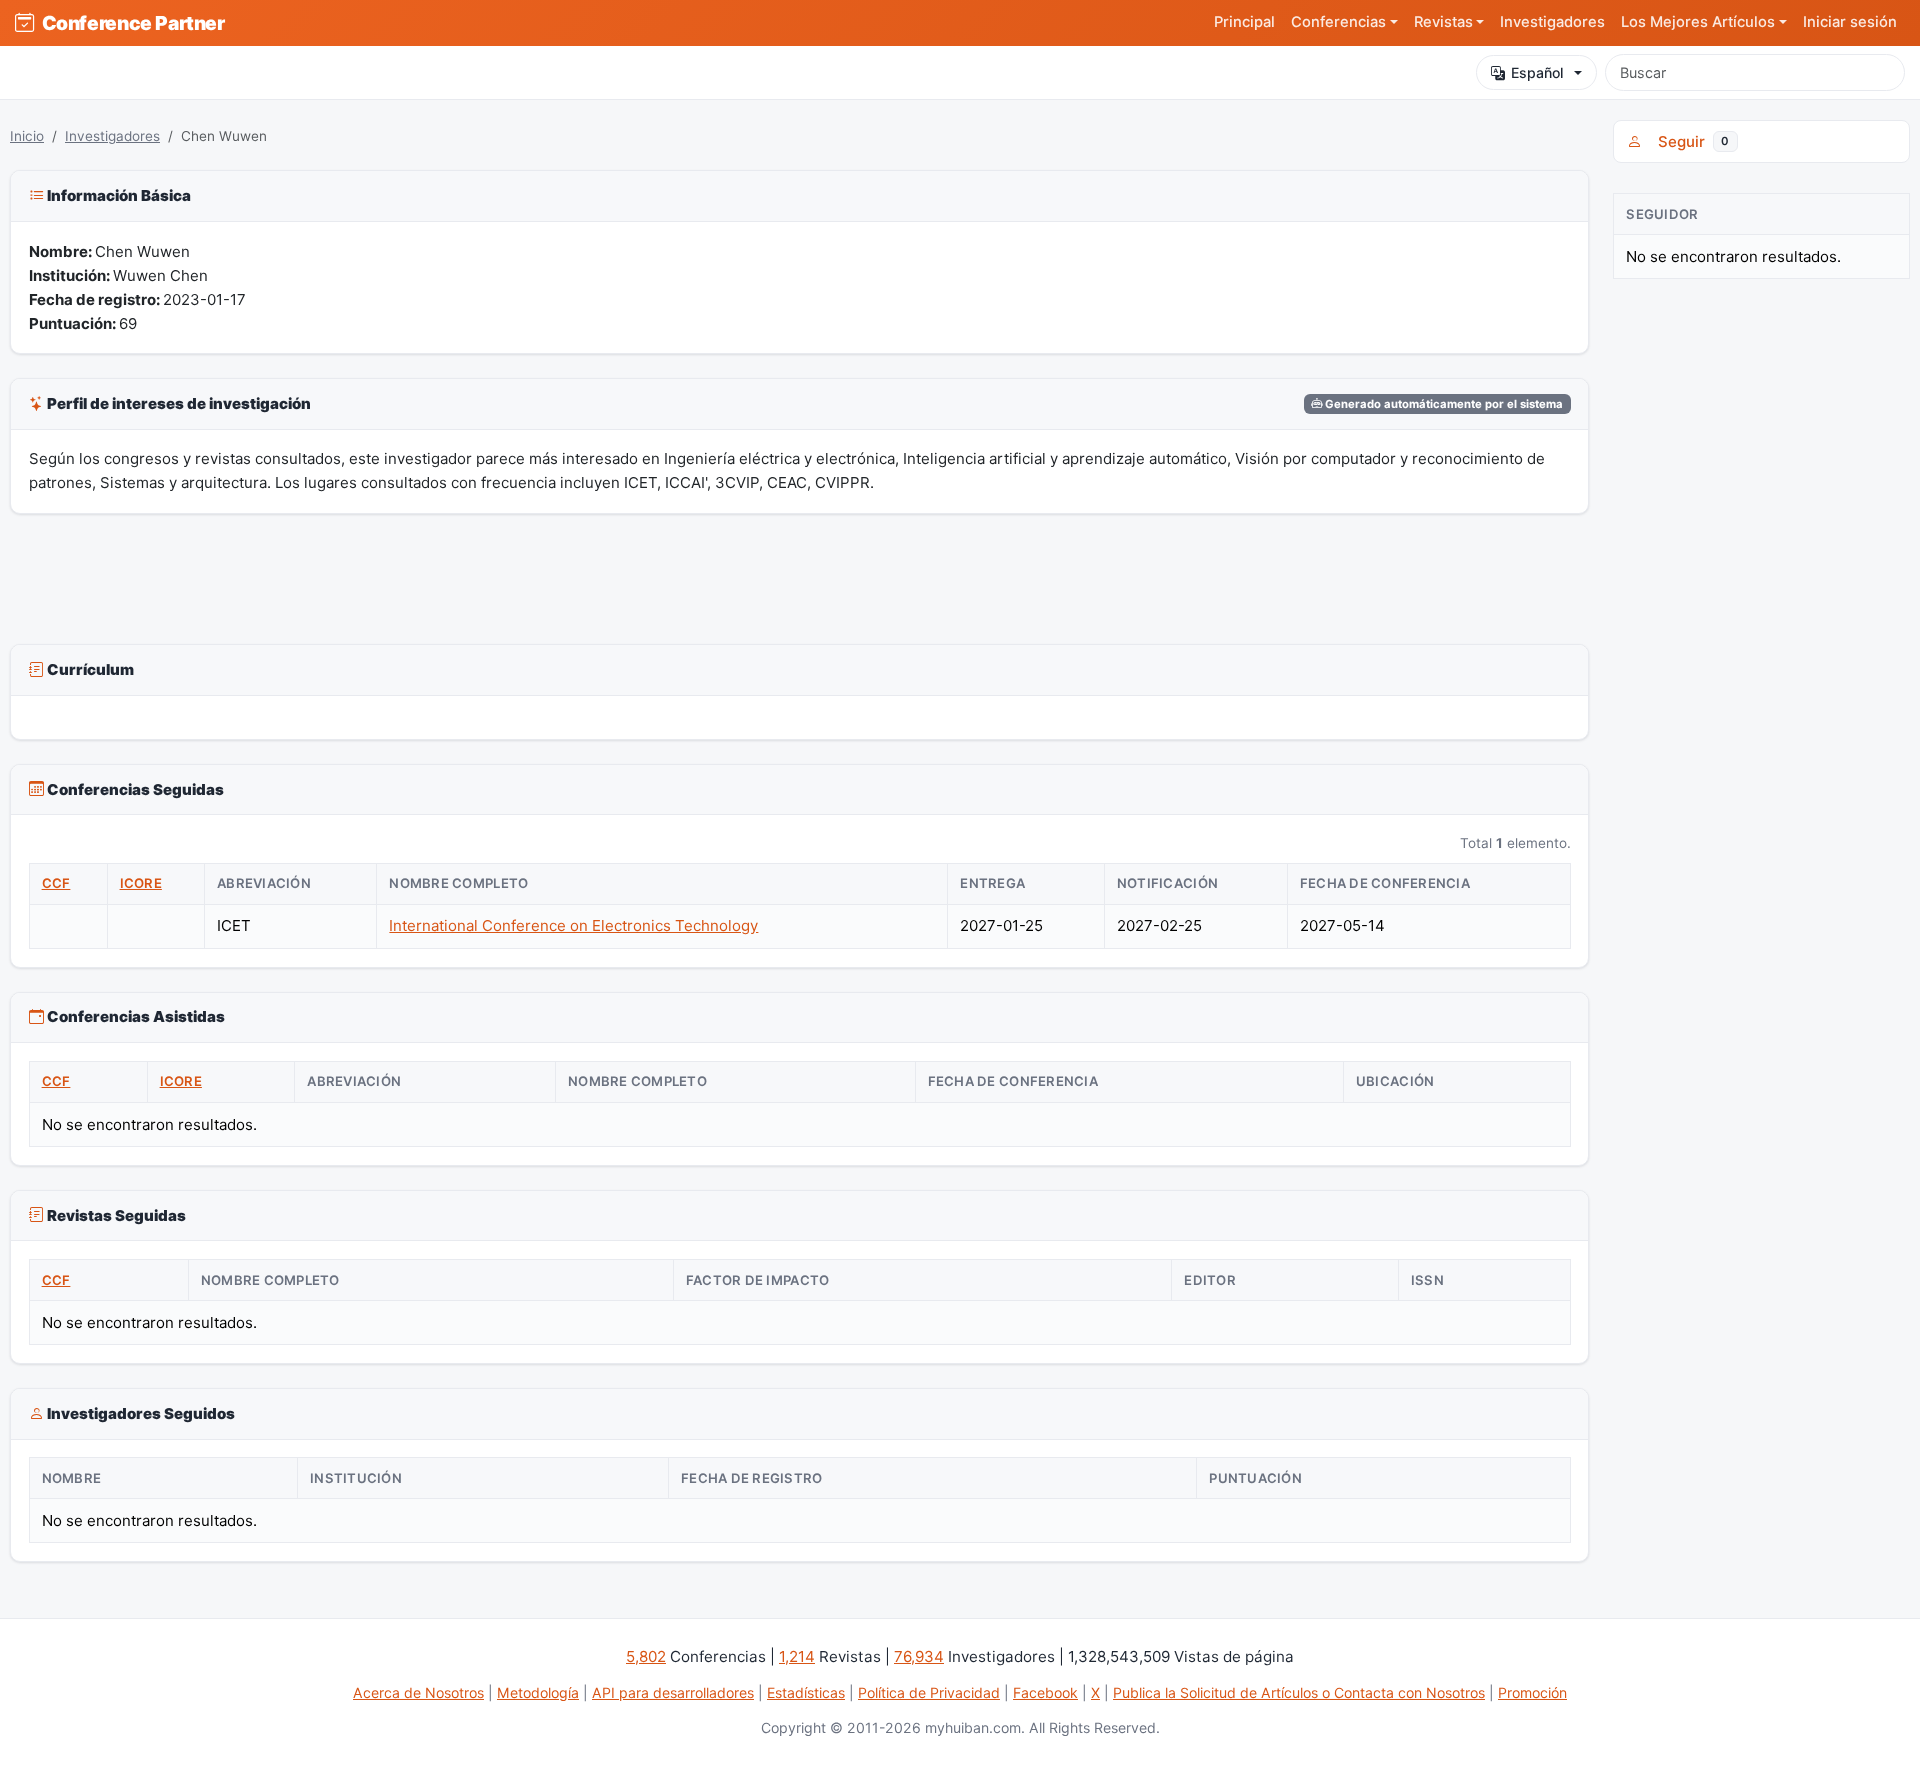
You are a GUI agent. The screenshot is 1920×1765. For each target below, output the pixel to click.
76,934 (919, 1656)
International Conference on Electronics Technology (573, 925)
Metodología (538, 1692)
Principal (1244, 22)
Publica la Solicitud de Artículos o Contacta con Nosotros (1299, 1692)
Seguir (1689, 141)
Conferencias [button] (1338, 22)
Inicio (27, 136)
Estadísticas (806, 1692)
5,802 (646, 1656)
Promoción (1532, 1692)
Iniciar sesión (1850, 22)
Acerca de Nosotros (418, 1692)
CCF (56, 883)
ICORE (141, 883)
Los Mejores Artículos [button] (1698, 22)
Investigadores (1552, 22)
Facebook (1045, 1692)
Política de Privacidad (929, 1692)
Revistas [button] (1443, 22)
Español (1537, 72)
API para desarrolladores (673, 1692)
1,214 (797, 1656)
